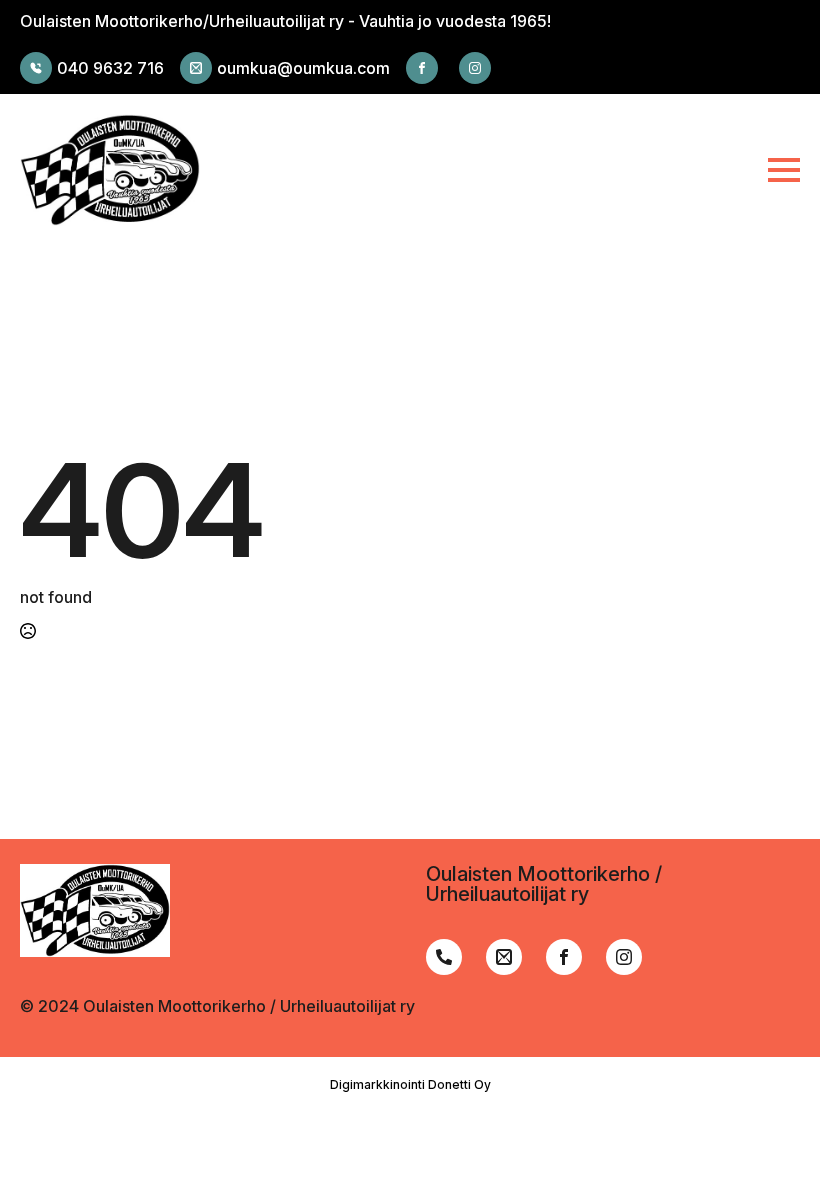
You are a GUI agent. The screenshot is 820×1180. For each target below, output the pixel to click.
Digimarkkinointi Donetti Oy (410, 1084)
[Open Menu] (784, 170)
